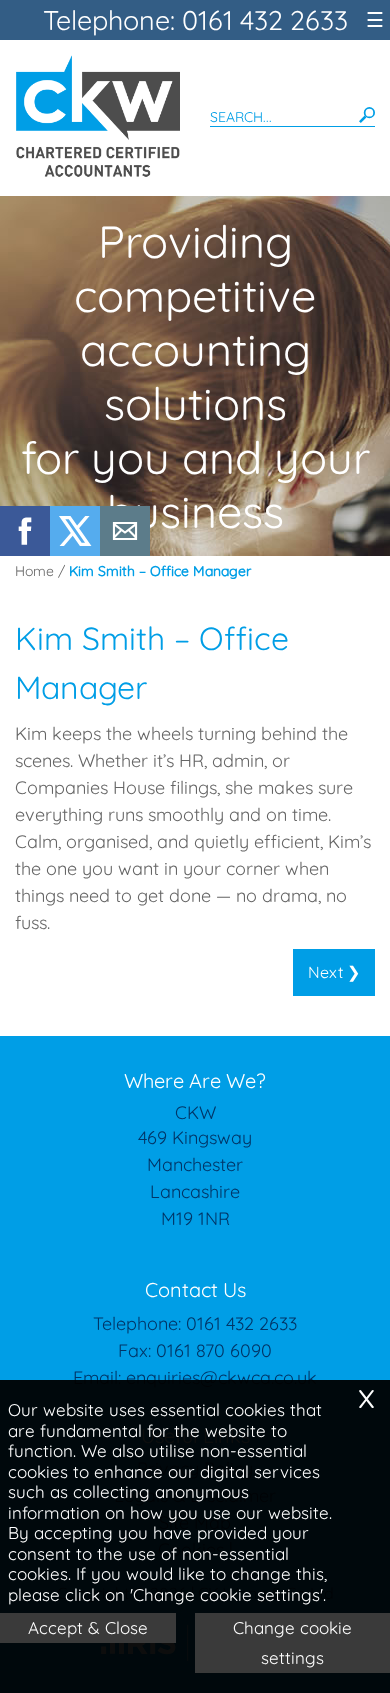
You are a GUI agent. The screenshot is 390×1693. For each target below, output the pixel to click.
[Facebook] (25, 549)
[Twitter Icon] (75, 549)
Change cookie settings (292, 1642)
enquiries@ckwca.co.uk (221, 1377)
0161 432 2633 (241, 1323)
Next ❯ (334, 972)
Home (34, 571)
